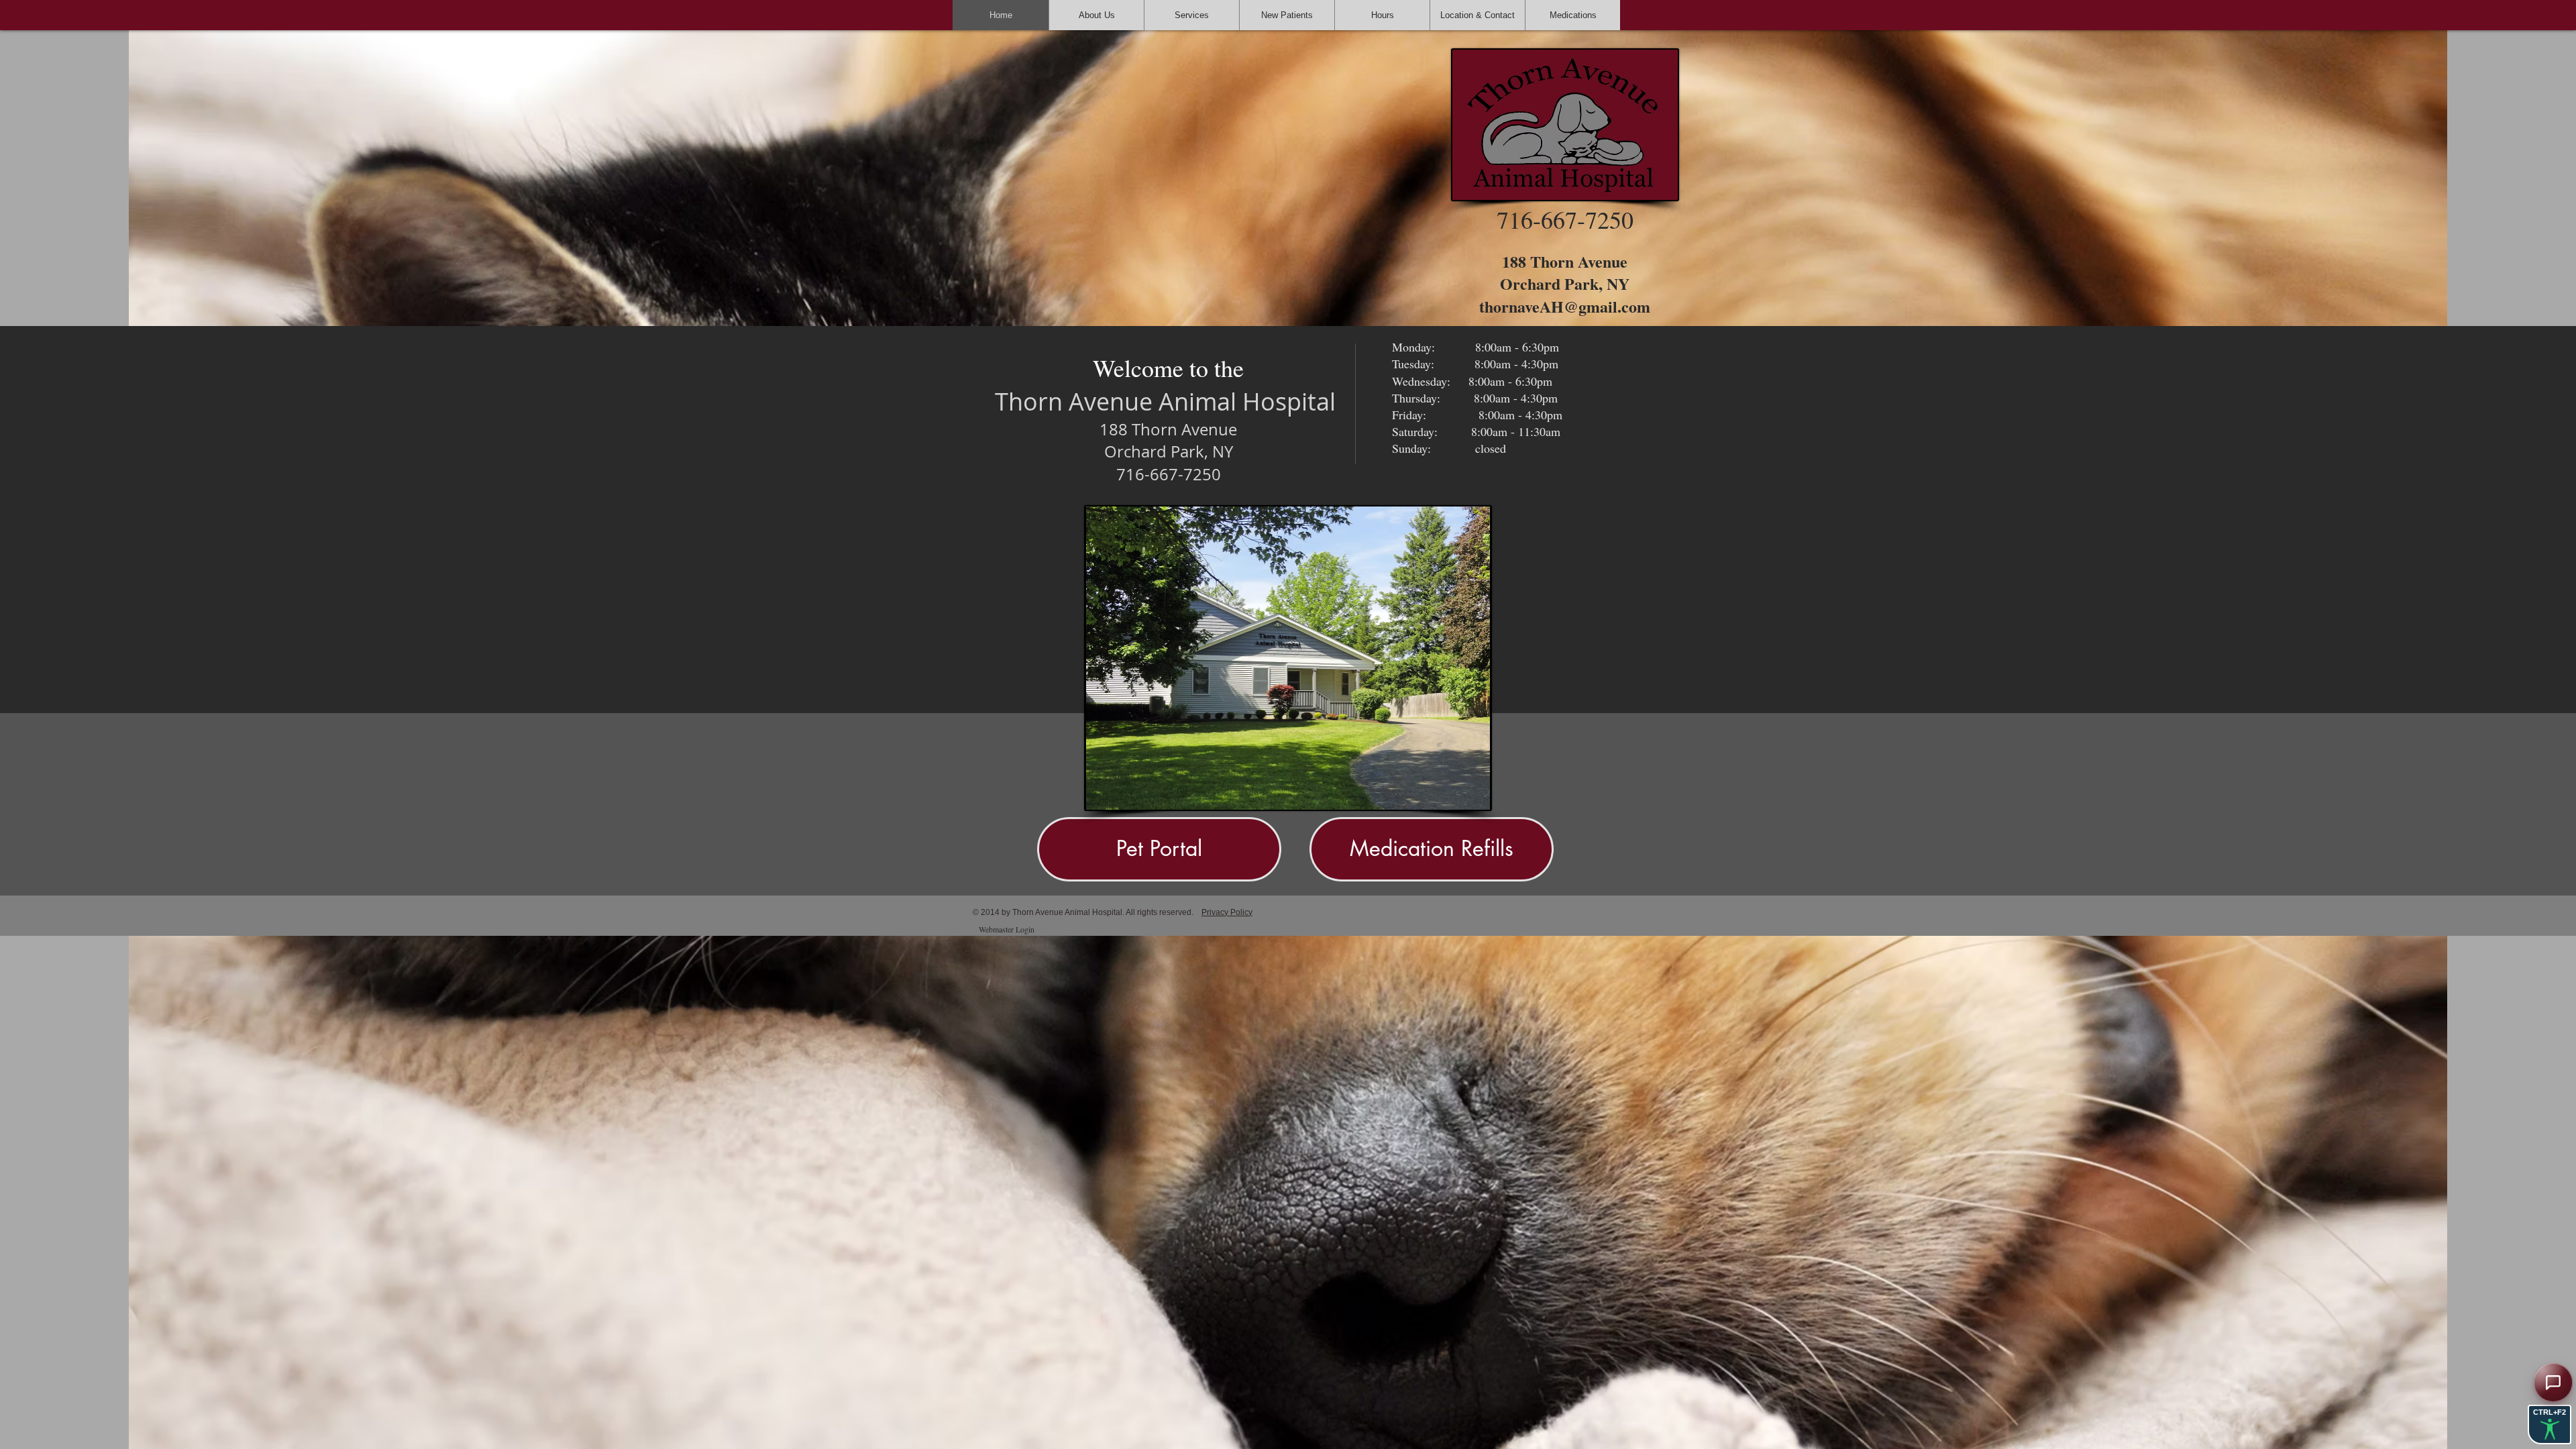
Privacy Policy (1227, 912)
